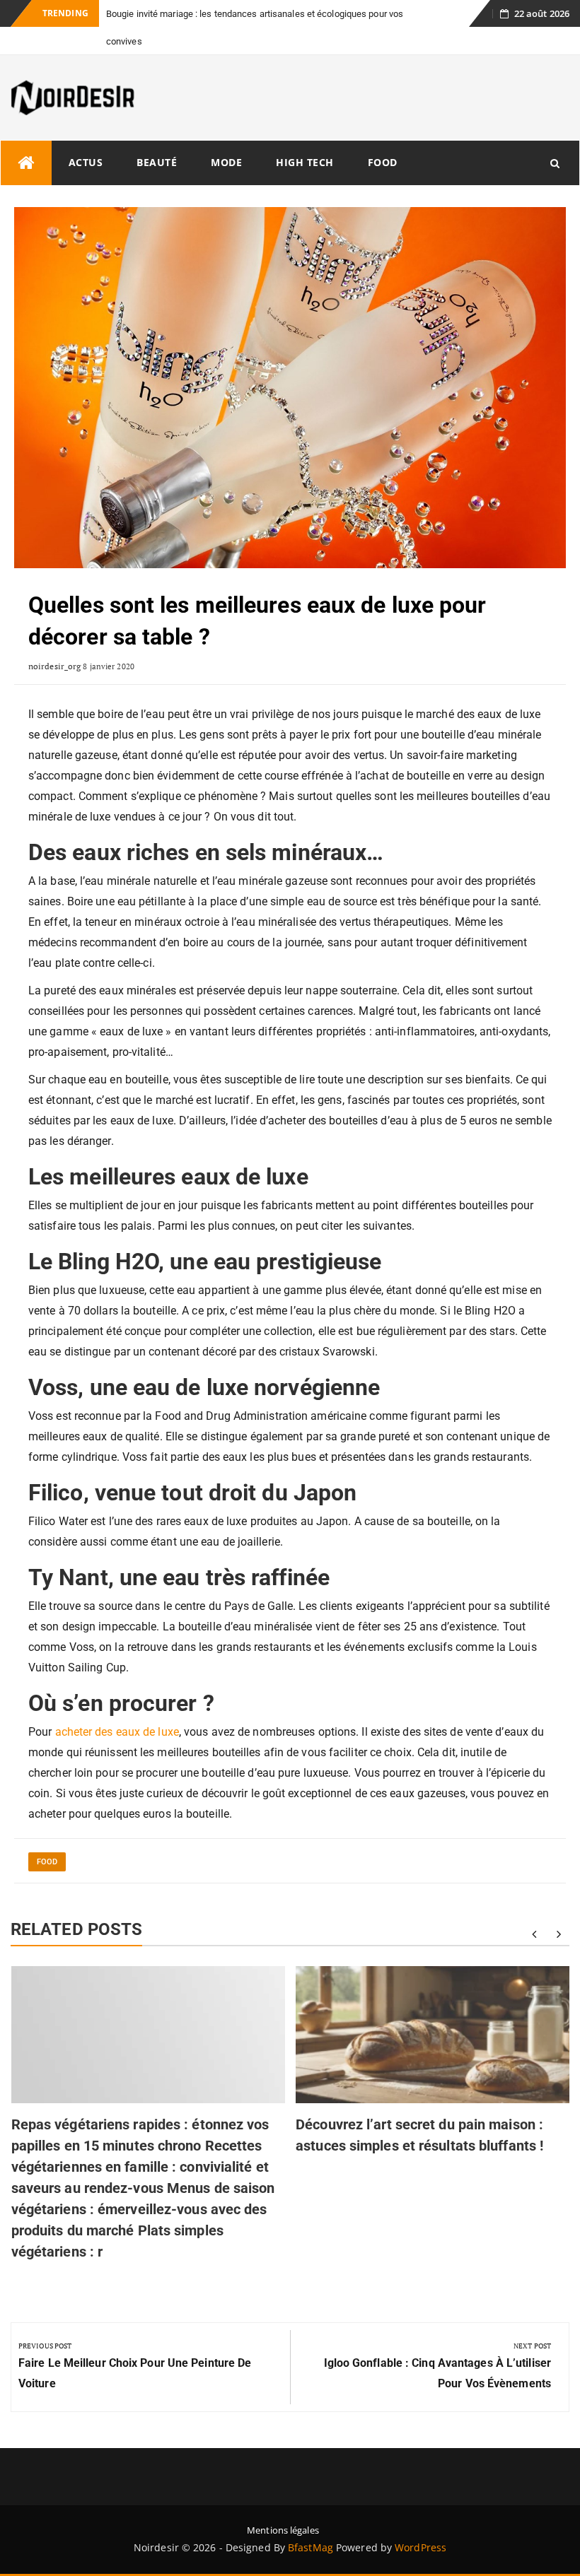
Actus (86, 135)
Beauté (157, 135)
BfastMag (311, 2520)
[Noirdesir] (26, 135)
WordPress (420, 2520)
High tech (305, 135)
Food (383, 135)
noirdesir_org (54, 639)
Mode (226, 135)
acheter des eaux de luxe (117, 1704)
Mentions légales (283, 2503)
